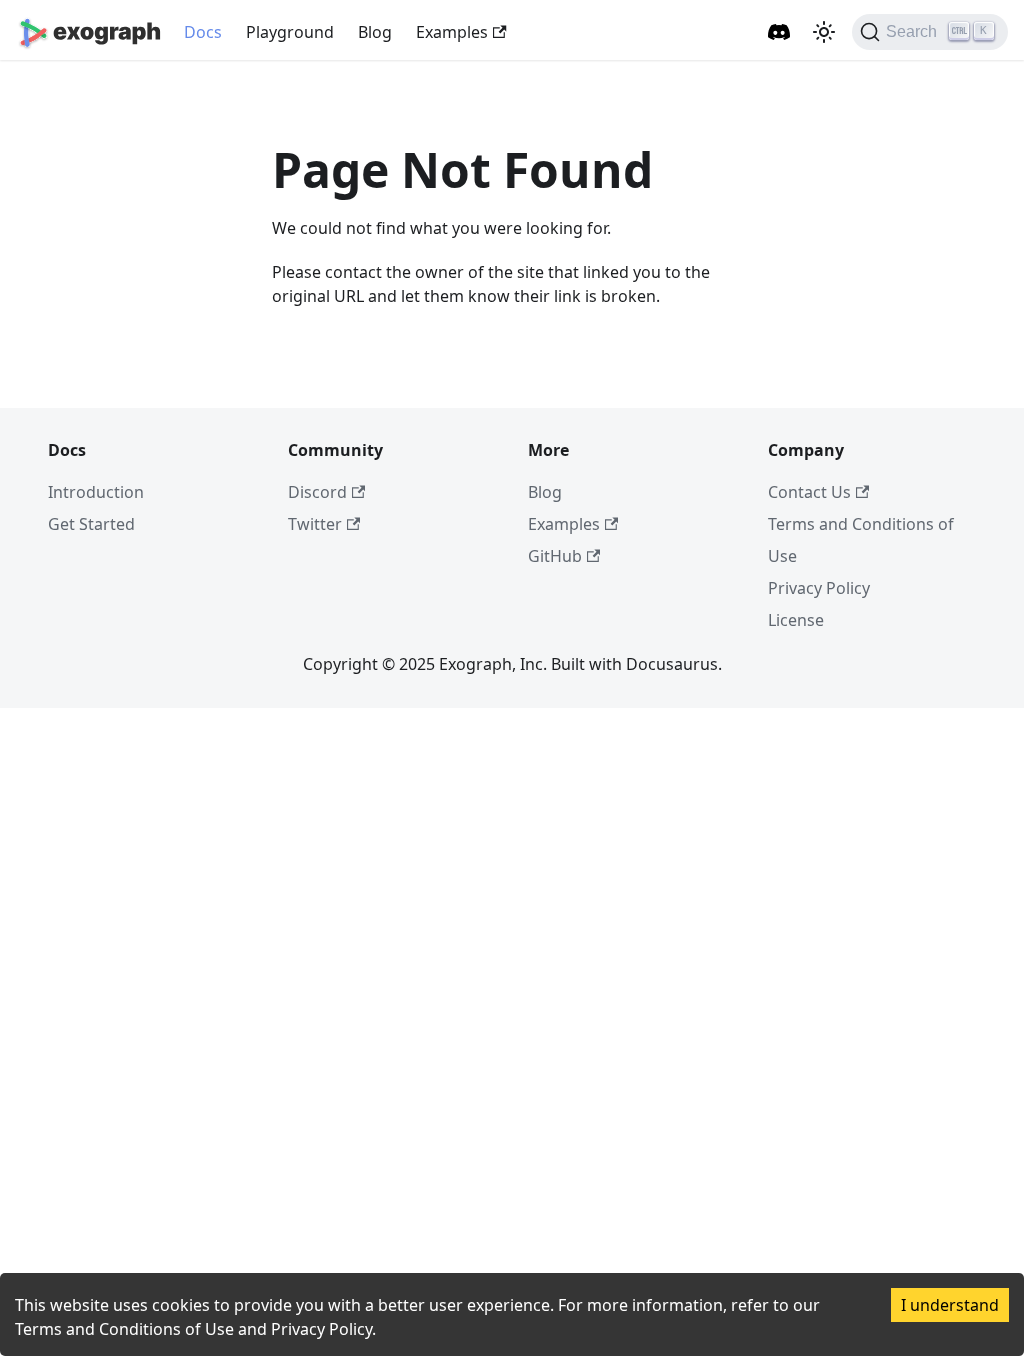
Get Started (91, 524)
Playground (290, 32)
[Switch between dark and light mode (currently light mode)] (824, 32)
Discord (317, 492)
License (796, 620)
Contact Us (809, 492)
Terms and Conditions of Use (124, 1329)
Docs (203, 32)
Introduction (96, 492)
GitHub (555, 556)
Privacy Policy (819, 588)
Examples (452, 32)
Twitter (315, 524)
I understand (950, 1305)
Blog (375, 32)
